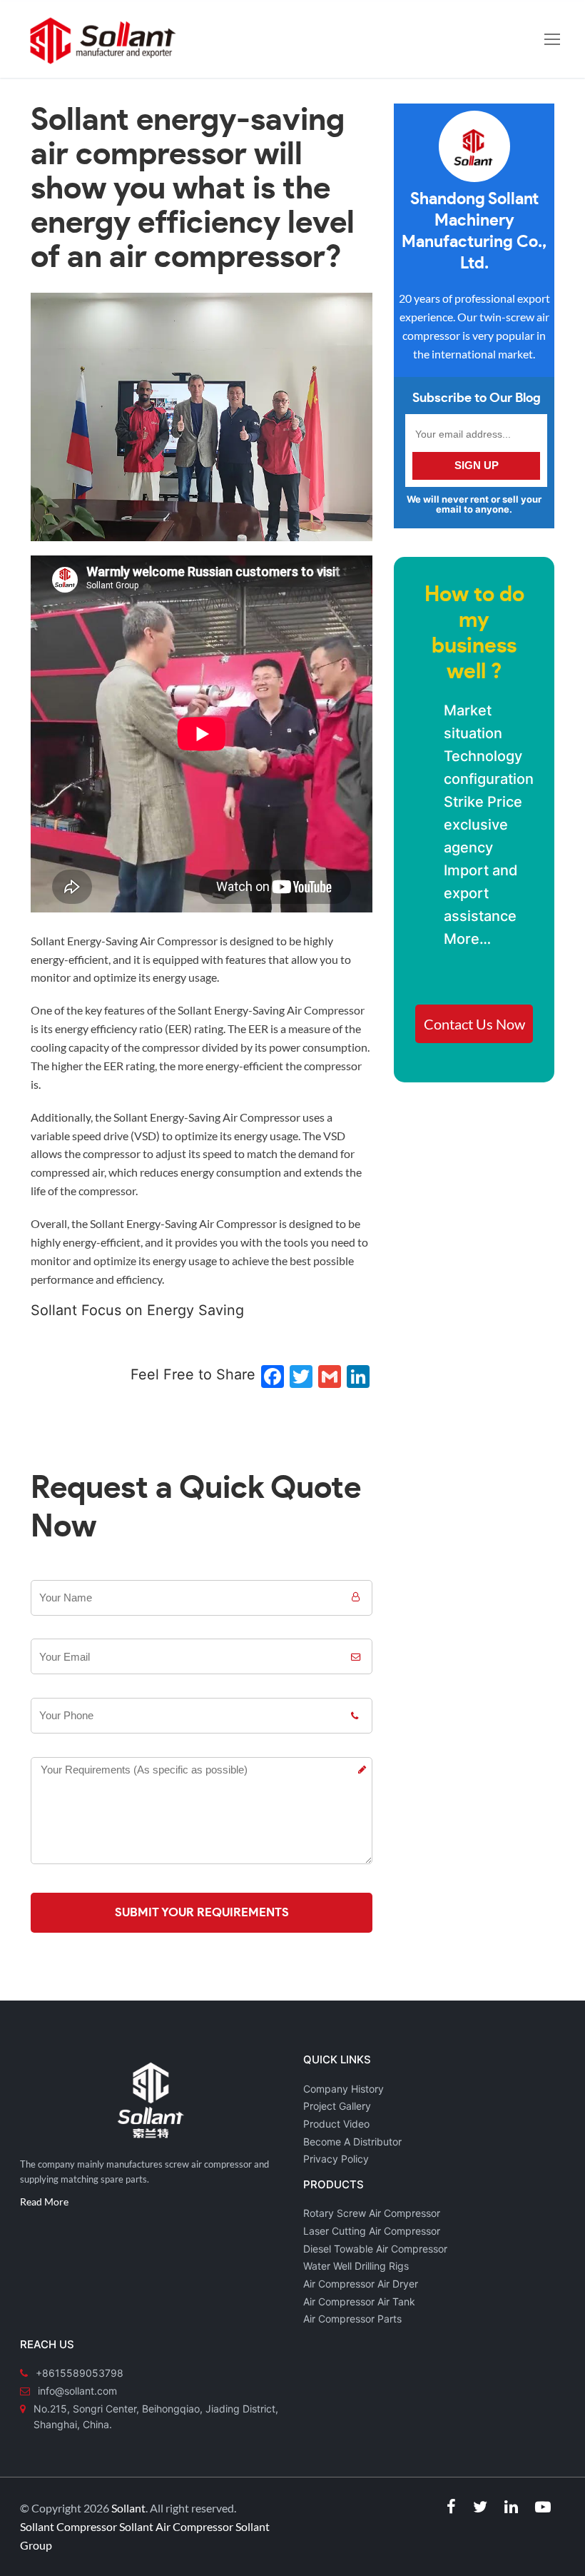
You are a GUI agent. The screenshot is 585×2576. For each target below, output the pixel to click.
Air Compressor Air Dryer (361, 2284)
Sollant (128, 2508)
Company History (344, 2089)
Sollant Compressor (68, 2526)
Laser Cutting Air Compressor (372, 2231)
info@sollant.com (77, 2391)
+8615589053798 (80, 2373)
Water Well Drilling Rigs (356, 2266)
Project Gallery (337, 2106)
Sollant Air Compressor (176, 2526)
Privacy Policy (336, 2159)
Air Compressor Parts (352, 2319)
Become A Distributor (352, 2142)
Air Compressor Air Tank (359, 2301)
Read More (44, 2202)
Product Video (336, 2124)
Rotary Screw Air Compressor (372, 2213)
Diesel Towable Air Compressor (375, 2249)
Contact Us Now (474, 1024)
